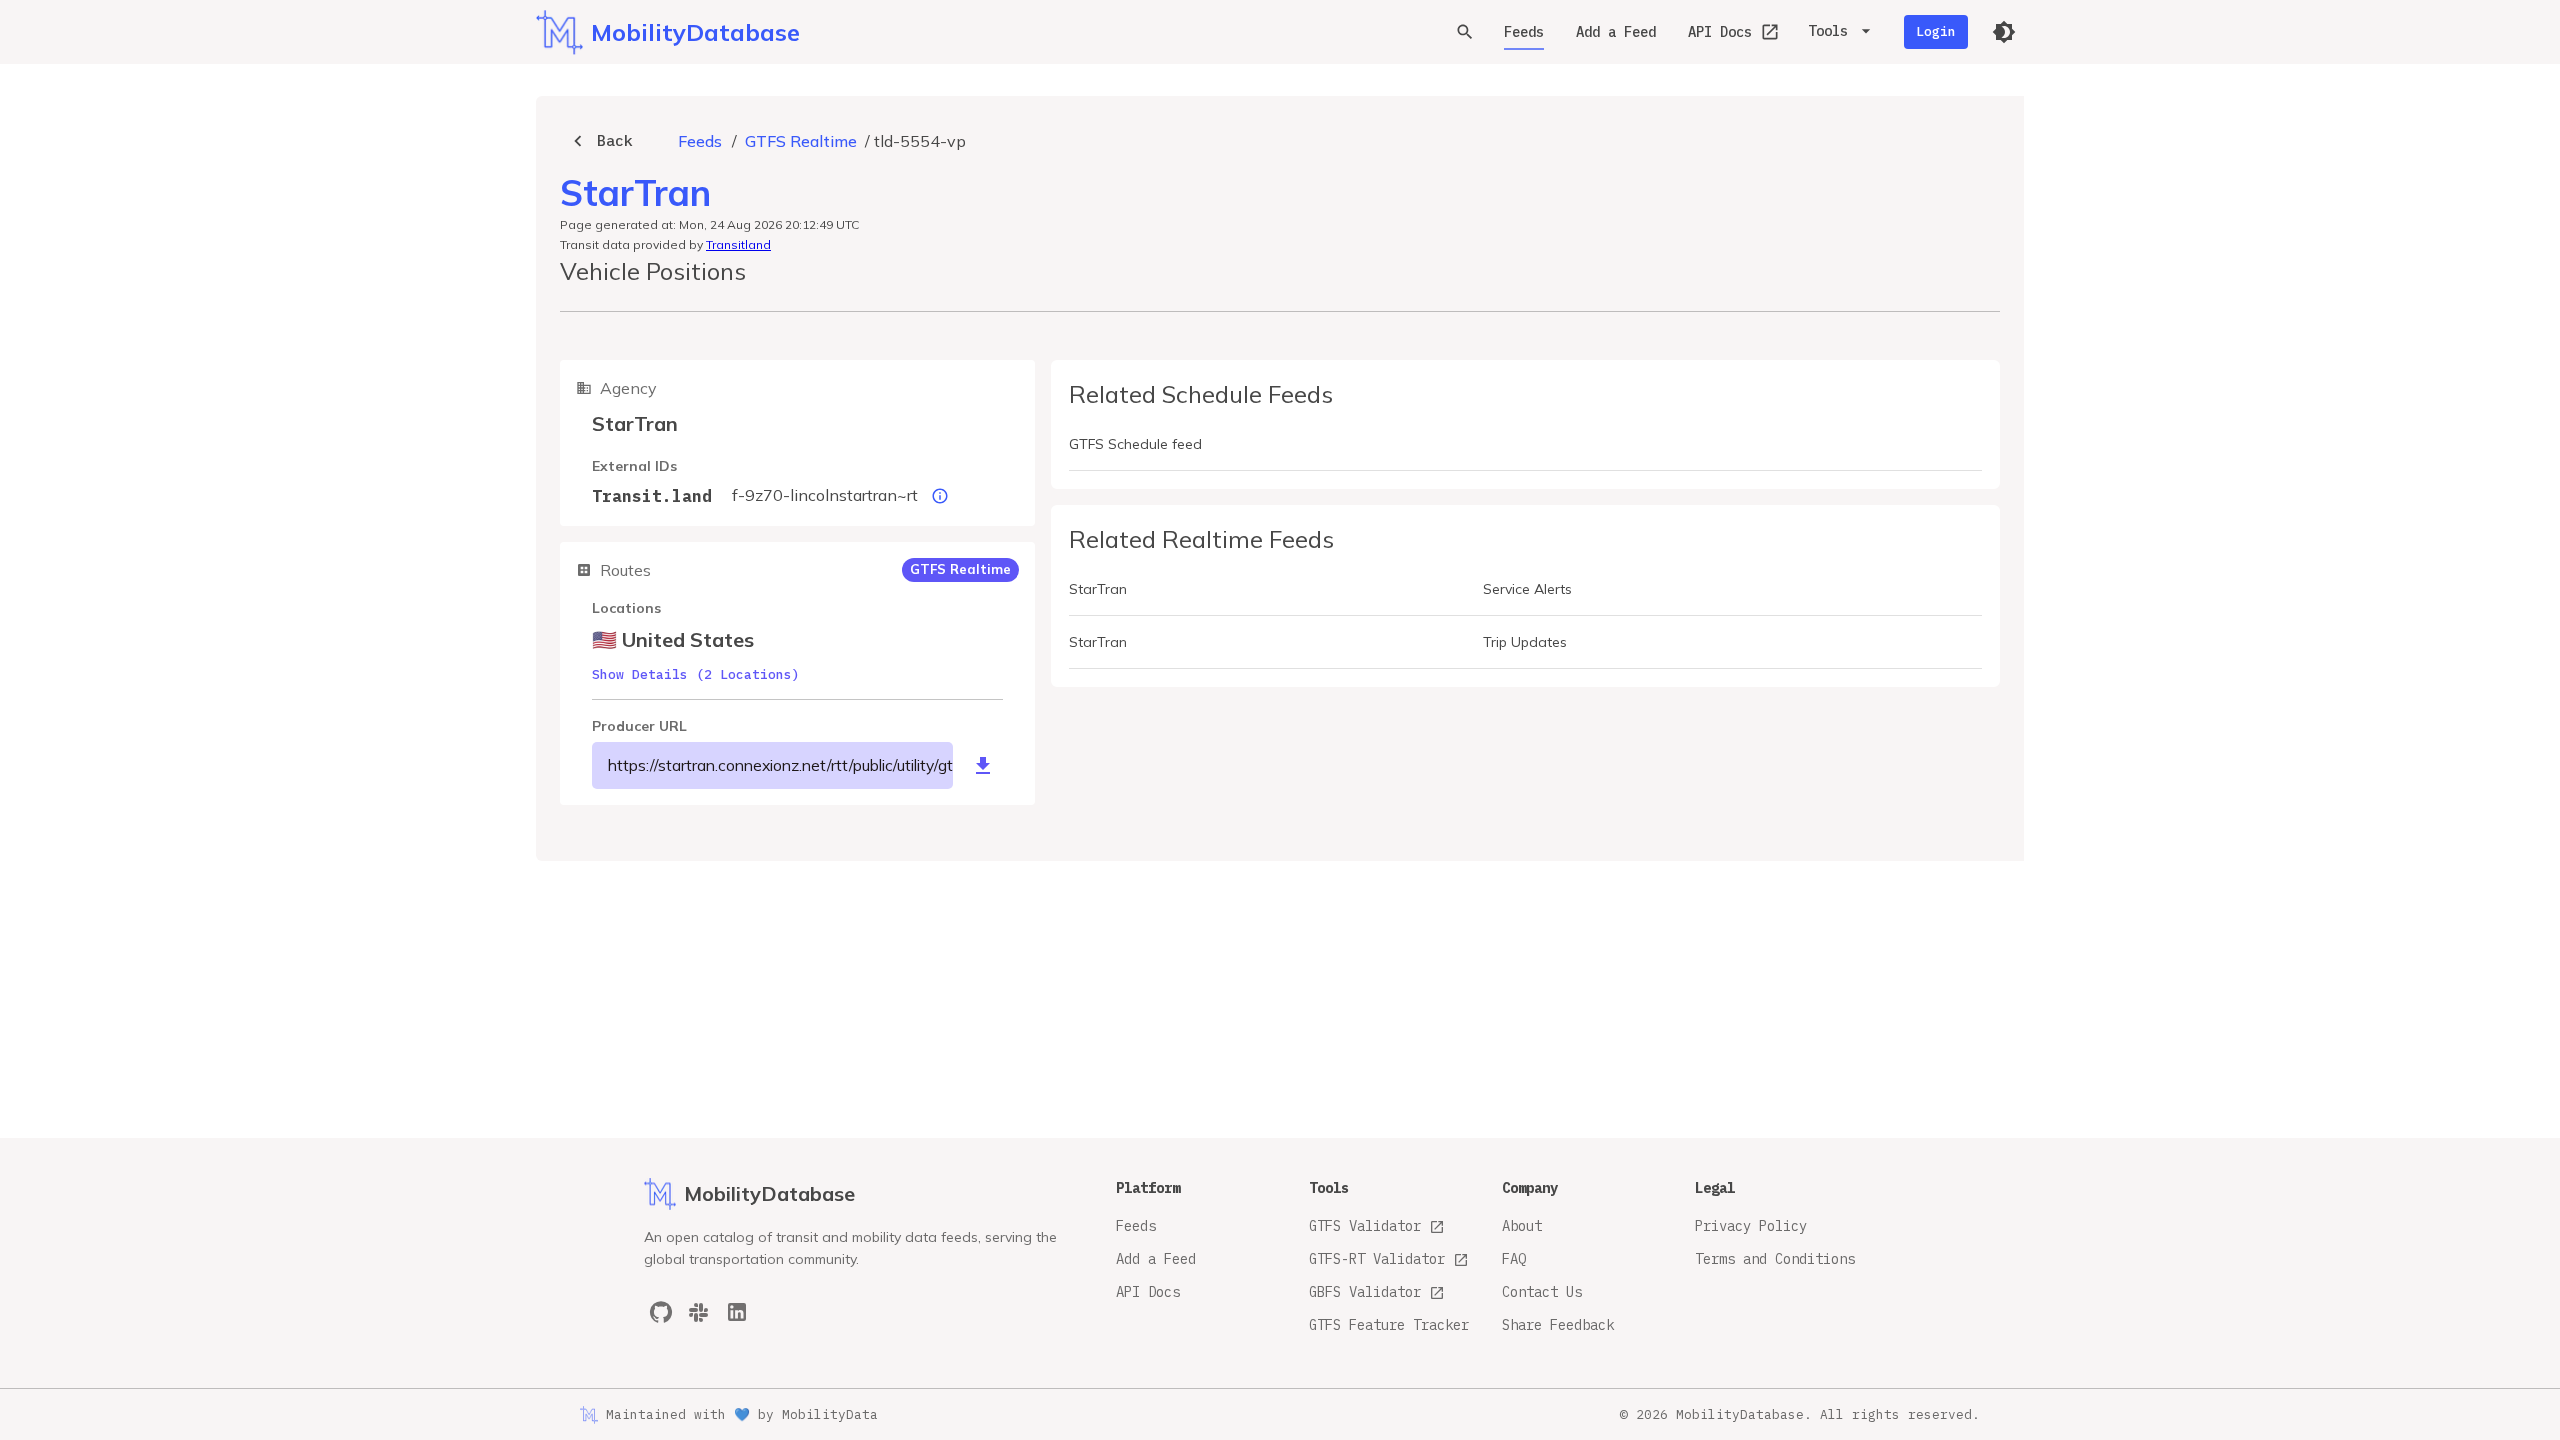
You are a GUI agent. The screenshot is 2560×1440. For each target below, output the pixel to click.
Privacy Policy (1751, 1226)
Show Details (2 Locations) (696, 674)
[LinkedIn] (737, 1312)
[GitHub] (661, 1312)
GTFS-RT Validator (1377, 1259)
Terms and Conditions (1775, 1259)
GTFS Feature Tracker (1389, 1325)
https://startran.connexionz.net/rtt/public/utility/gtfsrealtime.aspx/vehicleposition (780, 765)
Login (1936, 31)
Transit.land (652, 496)
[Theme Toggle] (2004, 32)
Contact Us (1542, 1292)
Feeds (1524, 32)
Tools (1828, 31)
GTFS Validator (1365, 1226)
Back (615, 140)
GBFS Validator (1365, 1292)
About (1522, 1226)
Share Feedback (1558, 1325)
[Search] (1465, 32)
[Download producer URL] (983, 766)
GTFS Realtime (801, 141)
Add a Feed (1616, 32)
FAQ (1514, 1259)
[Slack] (699, 1312)
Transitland (738, 244)
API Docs (1720, 32)
